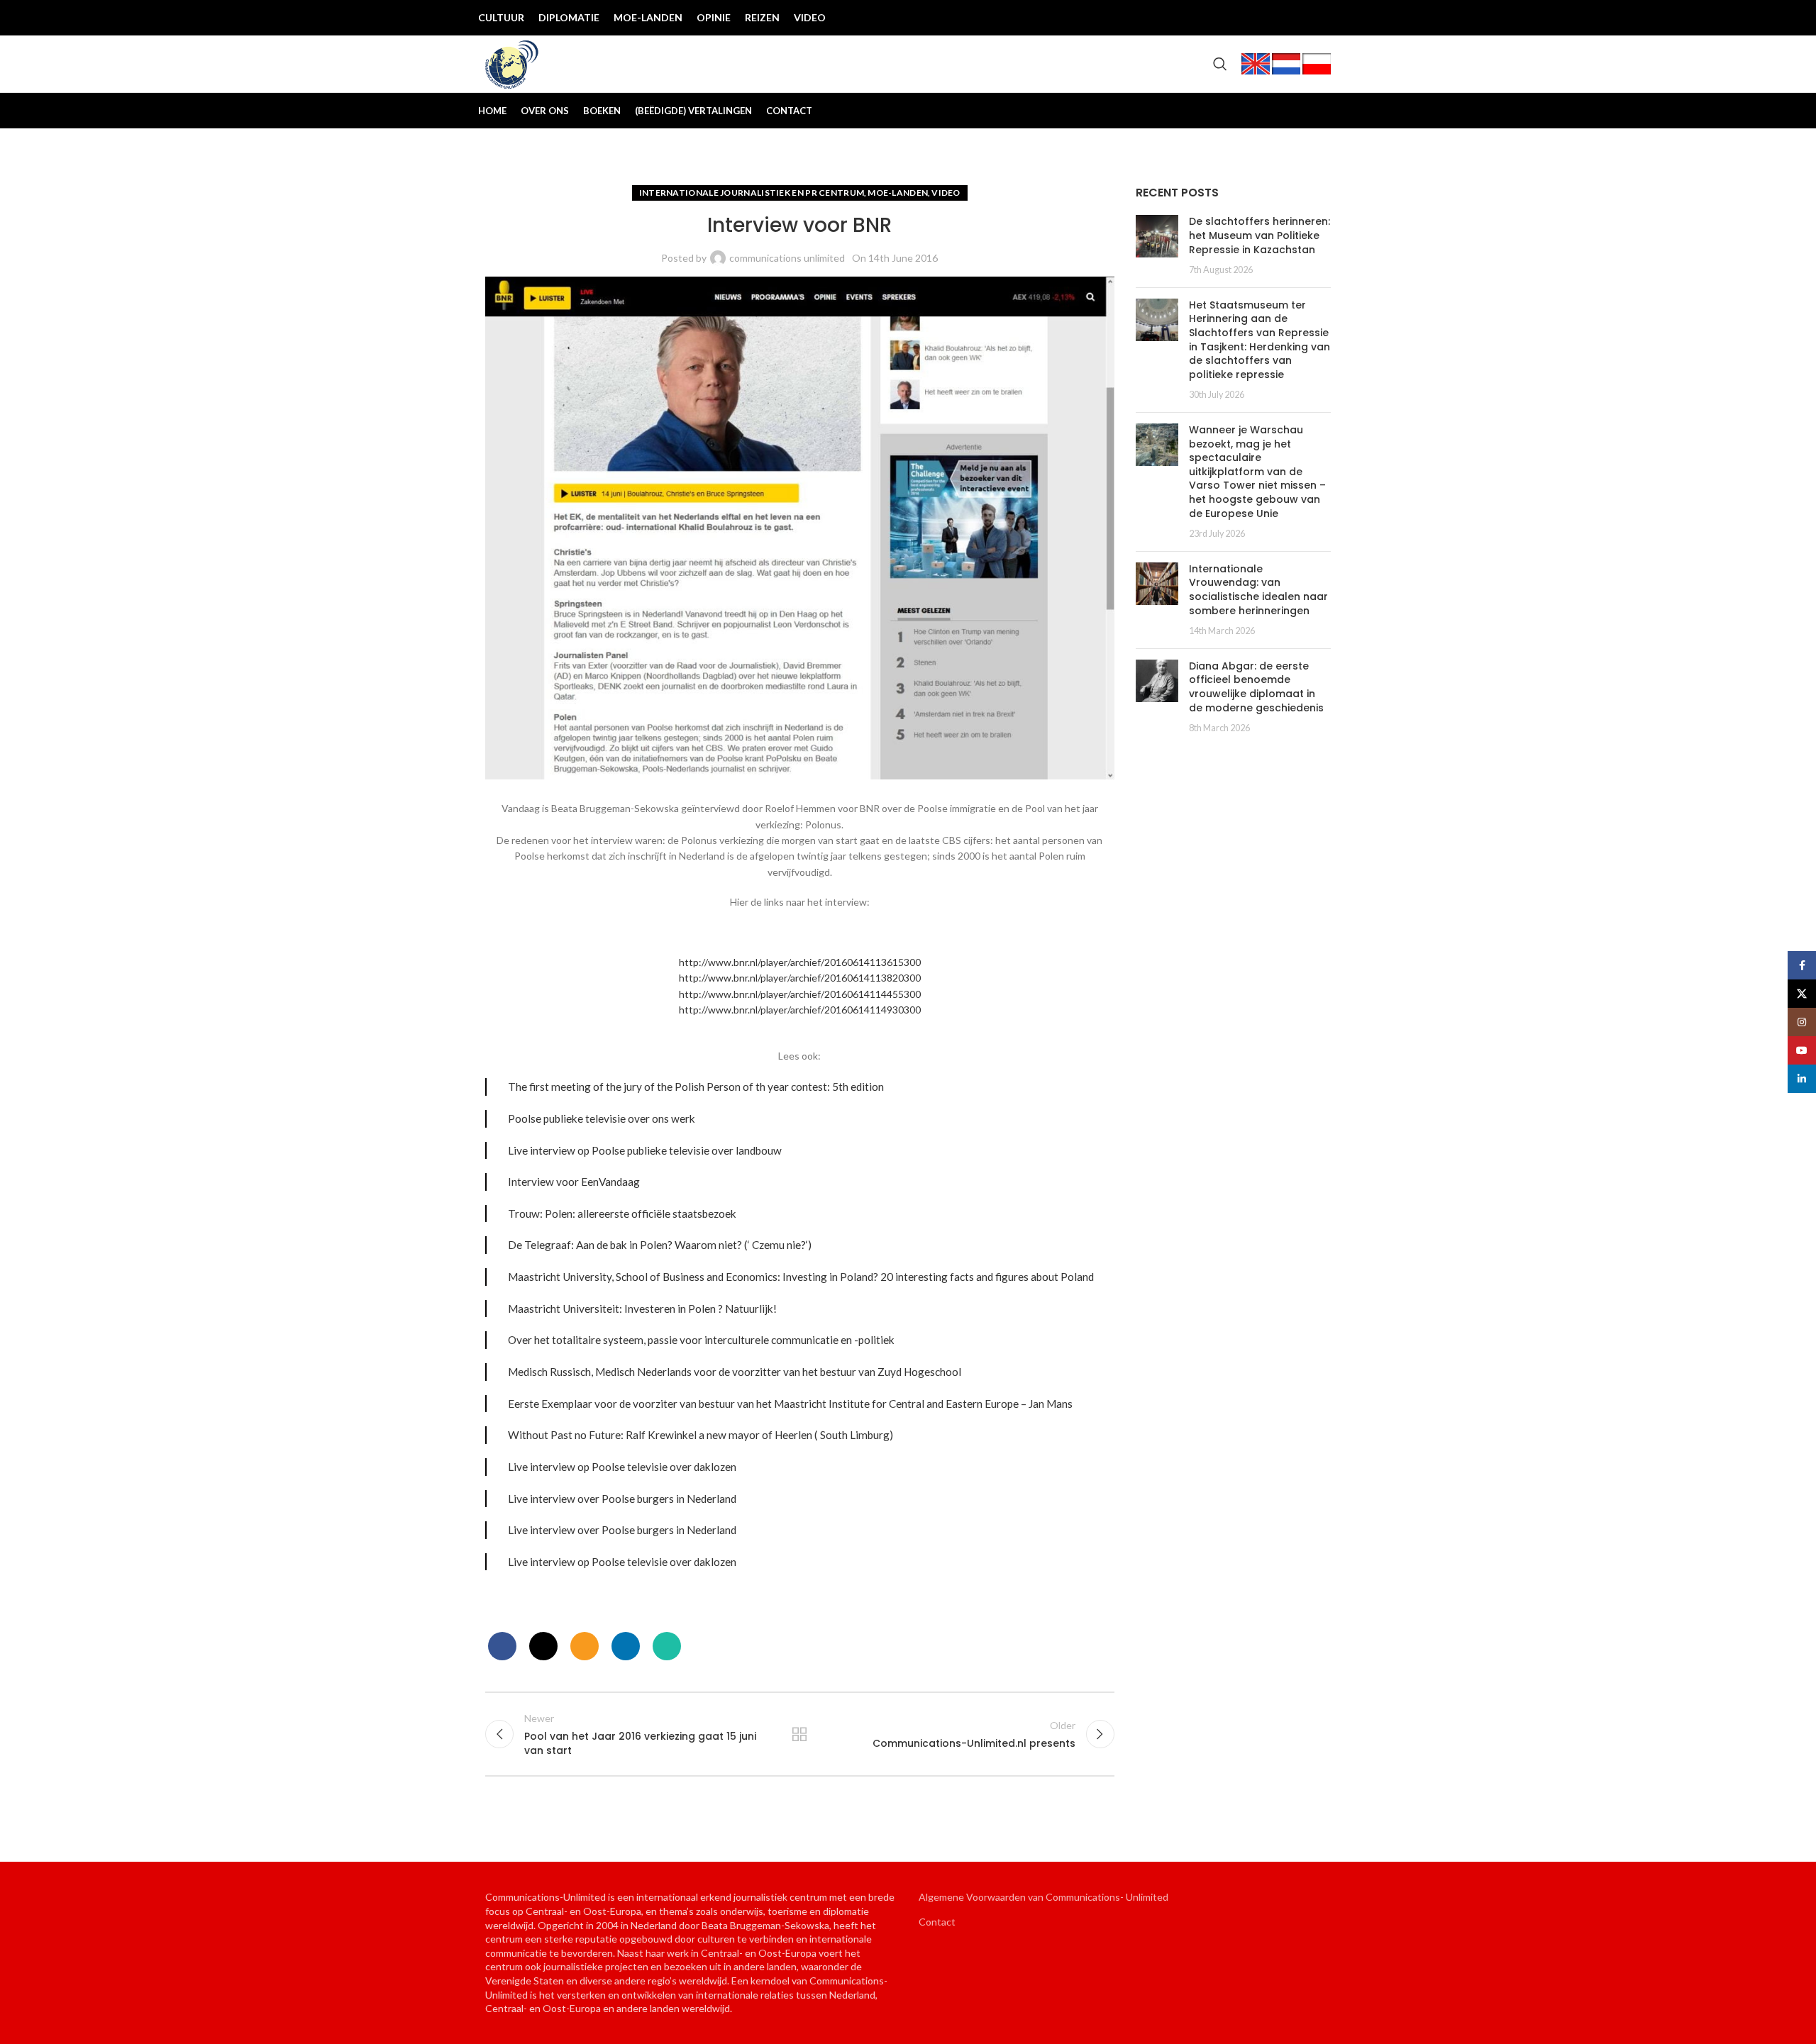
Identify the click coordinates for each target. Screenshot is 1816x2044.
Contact (937, 1922)
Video (946, 193)
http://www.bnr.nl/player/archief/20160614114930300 (800, 1010)
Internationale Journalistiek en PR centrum (752, 193)
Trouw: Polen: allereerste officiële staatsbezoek (622, 1213)
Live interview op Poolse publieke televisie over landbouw (645, 1150)
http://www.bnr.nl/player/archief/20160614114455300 (800, 994)
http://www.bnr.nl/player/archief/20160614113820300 (800, 978)
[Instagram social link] (1274, 18)
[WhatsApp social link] (667, 1646)
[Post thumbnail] (1157, 245)
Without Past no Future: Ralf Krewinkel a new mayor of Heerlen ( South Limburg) (701, 1435)
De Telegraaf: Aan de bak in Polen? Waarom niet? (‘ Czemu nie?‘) (660, 1245)
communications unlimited (787, 258)
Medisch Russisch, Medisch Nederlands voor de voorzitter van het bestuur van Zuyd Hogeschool (735, 1372)
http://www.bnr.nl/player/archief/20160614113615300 (800, 962)
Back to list (799, 1734)
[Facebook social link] (1229, 18)
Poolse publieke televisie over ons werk (602, 1118)
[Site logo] (512, 63)
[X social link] (1251, 18)
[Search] (1220, 64)
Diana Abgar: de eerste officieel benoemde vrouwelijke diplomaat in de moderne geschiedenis (1256, 687)
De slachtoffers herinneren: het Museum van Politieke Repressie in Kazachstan (1259, 235)
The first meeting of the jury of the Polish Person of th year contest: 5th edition (696, 1087)
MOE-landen (898, 193)
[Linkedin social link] (1319, 18)
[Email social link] (585, 1646)
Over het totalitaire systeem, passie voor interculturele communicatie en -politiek (701, 1340)
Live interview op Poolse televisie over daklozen (622, 1467)
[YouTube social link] (1297, 18)
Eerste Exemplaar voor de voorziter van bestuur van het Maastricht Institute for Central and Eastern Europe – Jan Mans (790, 1404)
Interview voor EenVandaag (574, 1182)
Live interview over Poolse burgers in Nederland (622, 1499)
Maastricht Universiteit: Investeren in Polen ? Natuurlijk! (642, 1309)
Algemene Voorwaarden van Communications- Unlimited (1043, 1897)
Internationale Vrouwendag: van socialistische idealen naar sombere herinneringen (1258, 590)
